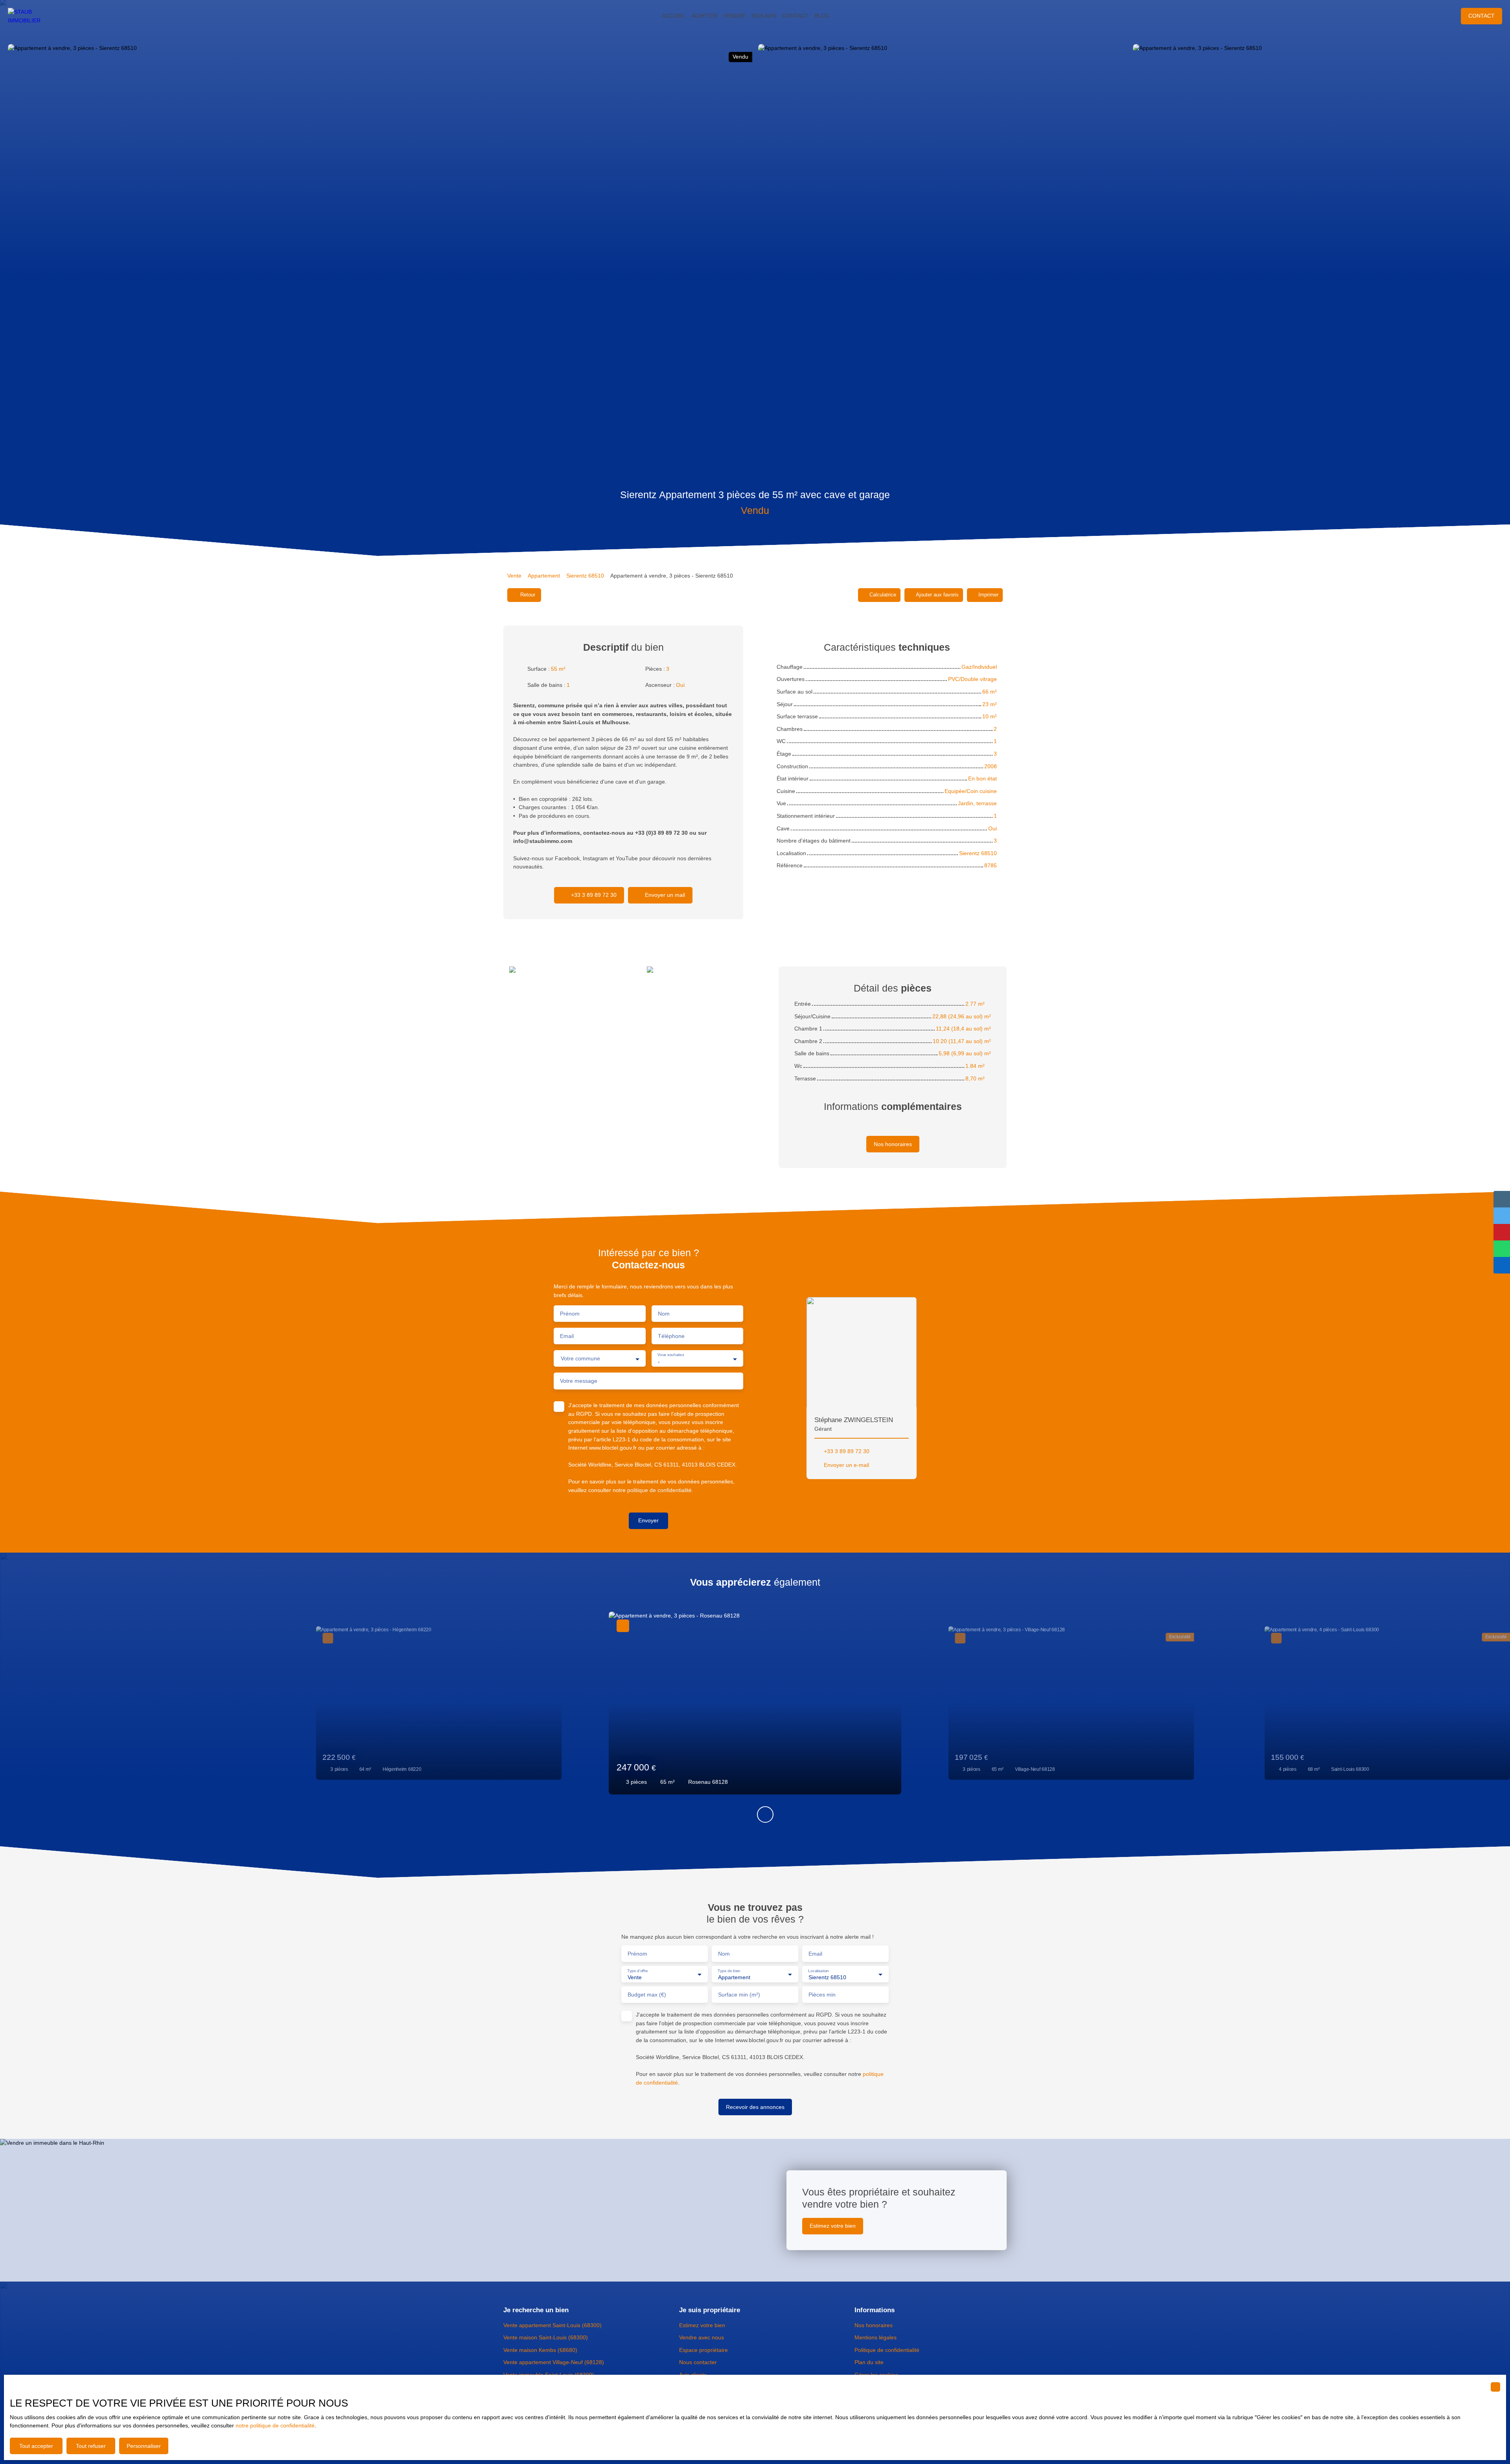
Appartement (544, 576)
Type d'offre (638, 1970)
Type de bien (729, 1970)
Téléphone (671, 1336)
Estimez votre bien (702, 2325)
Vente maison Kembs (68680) (540, 2350)
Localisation (819, 1970)
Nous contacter (698, 2362)
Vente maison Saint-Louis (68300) (546, 2337)
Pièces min (822, 1995)
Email (567, 1336)
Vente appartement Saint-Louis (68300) (552, 2325)
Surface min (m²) (739, 1995)
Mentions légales (876, 2337)
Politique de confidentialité (887, 2350)
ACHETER (704, 16)
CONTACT (795, 16)
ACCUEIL (674, 16)
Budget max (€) (647, 1995)
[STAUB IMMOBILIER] (31, 16)
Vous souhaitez (671, 1355)
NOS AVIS (764, 16)
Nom (664, 1314)
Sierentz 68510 (585, 576)
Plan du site (869, 2362)
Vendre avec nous (702, 2337)
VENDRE (734, 16)
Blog (822, 16)
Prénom (570, 1314)
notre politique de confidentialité (275, 2425)
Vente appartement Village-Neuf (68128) (554, 2362)
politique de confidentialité (659, 1490)
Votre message (579, 1381)
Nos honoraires (874, 2325)
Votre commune (580, 1358)
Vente (514, 576)
